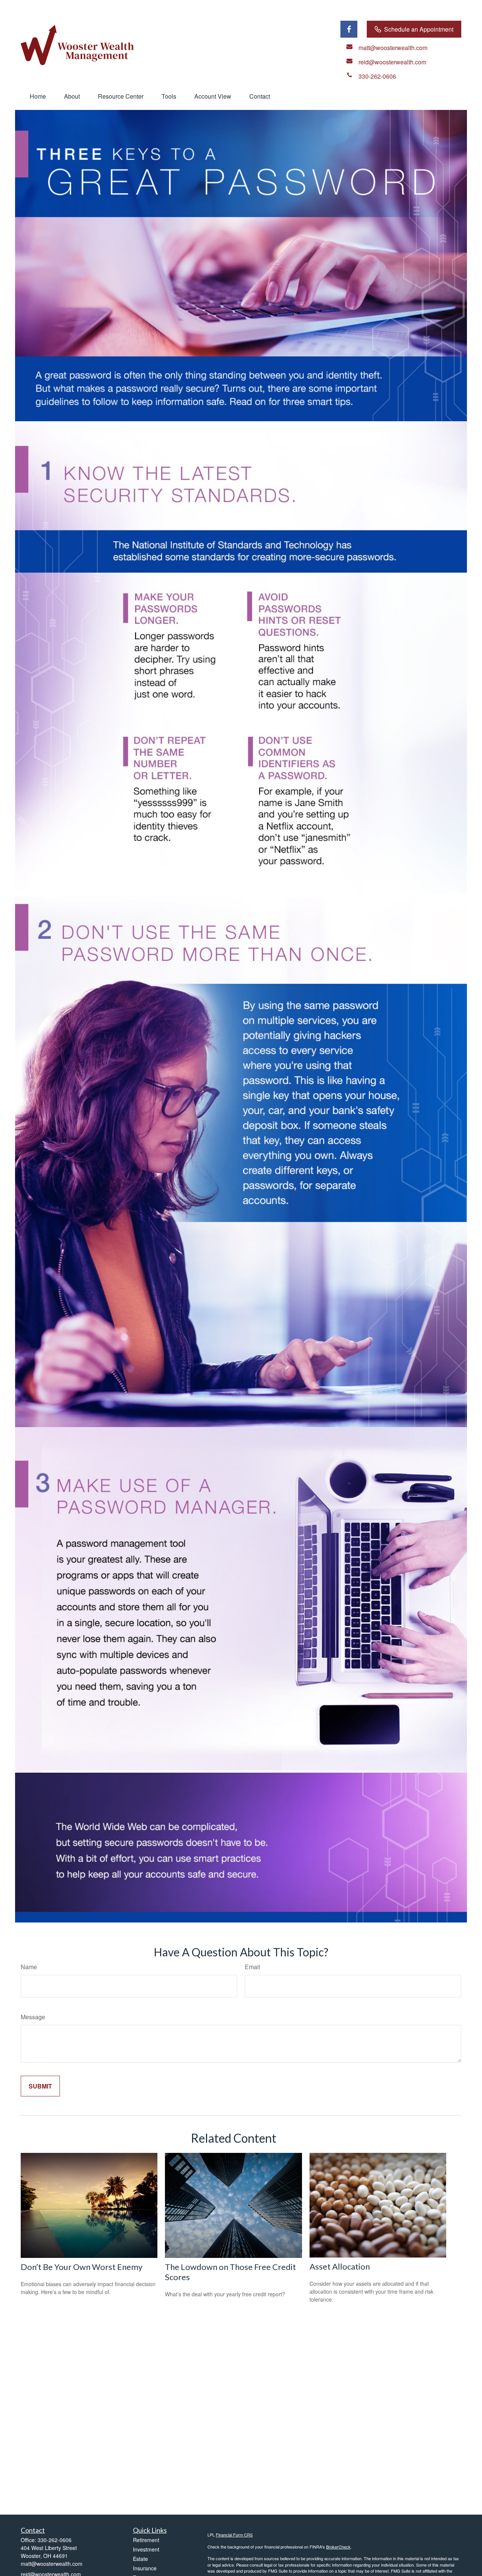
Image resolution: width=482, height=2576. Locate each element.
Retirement (146, 2540)
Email (252, 1967)
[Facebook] (349, 29)
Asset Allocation (340, 2266)
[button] (38, 96)
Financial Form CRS (234, 2535)
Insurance (145, 2568)
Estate (140, 2559)
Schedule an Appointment (419, 29)
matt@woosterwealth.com (52, 2564)
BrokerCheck (338, 2547)
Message (33, 2017)
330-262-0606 (55, 2540)
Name (29, 1967)
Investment (146, 2549)
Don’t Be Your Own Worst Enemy (82, 2267)
